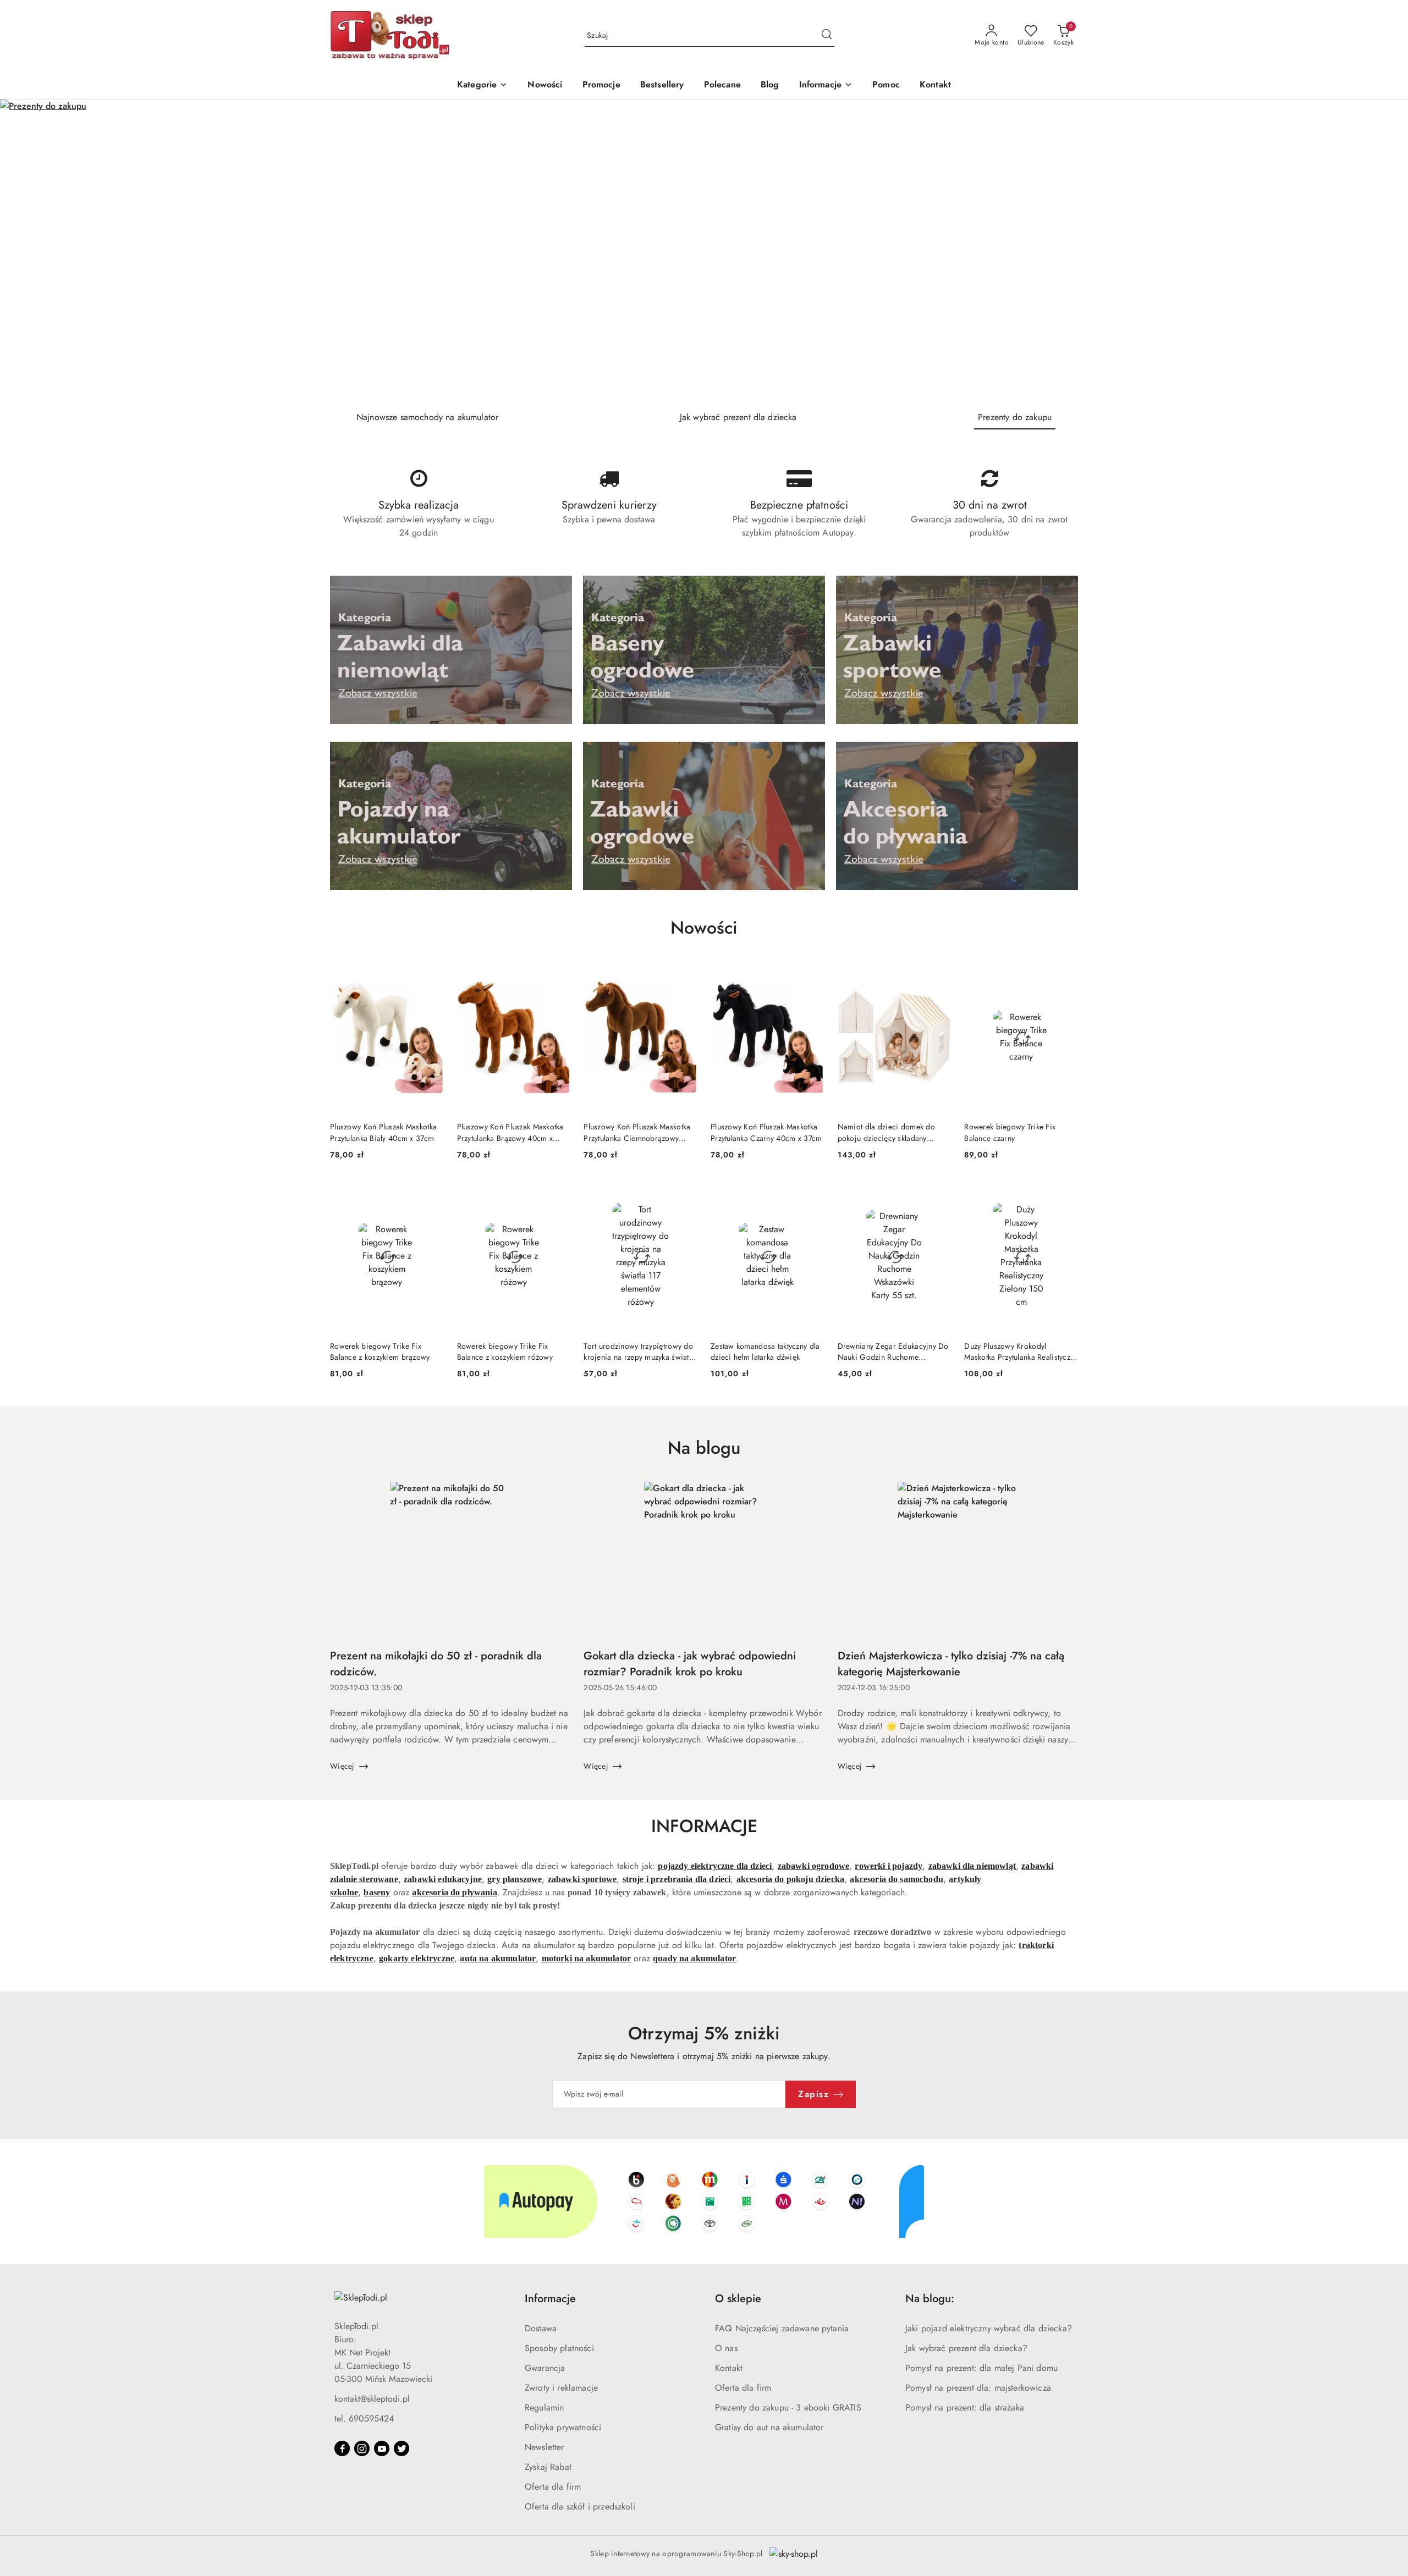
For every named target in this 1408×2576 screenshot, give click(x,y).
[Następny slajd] (1384, 251)
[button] (826, 86)
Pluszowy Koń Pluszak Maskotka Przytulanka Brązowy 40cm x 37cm (510, 1132)
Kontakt (729, 2368)
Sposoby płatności (559, 2348)
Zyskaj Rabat (548, 2467)
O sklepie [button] (738, 2299)
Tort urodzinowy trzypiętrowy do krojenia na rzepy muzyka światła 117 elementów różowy (639, 1352)
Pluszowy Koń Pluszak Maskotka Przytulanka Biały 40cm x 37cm (383, 1132)
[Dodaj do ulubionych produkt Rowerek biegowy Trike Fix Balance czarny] (1065, 974)
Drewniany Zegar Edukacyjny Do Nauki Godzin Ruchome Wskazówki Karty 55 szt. (893, 1352)
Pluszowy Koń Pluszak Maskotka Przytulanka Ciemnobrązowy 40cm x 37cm (637, 1132)
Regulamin (544, 2407)
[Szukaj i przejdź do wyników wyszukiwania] (827, 36)
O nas (726, 2348)
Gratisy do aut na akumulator (769, 2427)
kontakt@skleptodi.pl (372, 2399)
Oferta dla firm (553, 2487)
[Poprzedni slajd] (24, 251)
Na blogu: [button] (930, 2299)
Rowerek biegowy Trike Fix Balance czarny (1010, 1132)
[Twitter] (402, 2448)
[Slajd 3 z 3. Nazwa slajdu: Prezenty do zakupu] (704, 251)
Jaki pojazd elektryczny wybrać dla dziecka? (989, 2328)
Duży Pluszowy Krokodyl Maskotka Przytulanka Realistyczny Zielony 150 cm (1021, 1352)
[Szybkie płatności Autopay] (704, 2202)
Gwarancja (545, 2368)
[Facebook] (342, 2448)
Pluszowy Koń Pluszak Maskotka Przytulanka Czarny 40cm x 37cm (766, 1132)
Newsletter (544, 2447)
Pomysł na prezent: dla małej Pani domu (981, 2368)
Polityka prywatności (563, 2427)
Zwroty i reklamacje (561, 2388)
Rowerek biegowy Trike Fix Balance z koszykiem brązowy (380, 1352)
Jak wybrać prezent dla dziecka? (966, 2348)
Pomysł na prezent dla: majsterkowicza (978, 2388)
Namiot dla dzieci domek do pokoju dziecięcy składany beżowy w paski (886, 1132)
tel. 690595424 (364, 2418)
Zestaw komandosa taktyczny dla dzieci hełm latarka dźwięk (765, 1352)
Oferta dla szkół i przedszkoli (580, 2506)
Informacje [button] (550, 2299)
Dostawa (541, 2328)
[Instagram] (362, 2448)
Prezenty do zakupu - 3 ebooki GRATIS (788, 2407)
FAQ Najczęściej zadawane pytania (782, 2328)
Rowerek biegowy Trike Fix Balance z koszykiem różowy (505, 1352)
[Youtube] (382, 2448)
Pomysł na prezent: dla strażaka (965, 2407)
